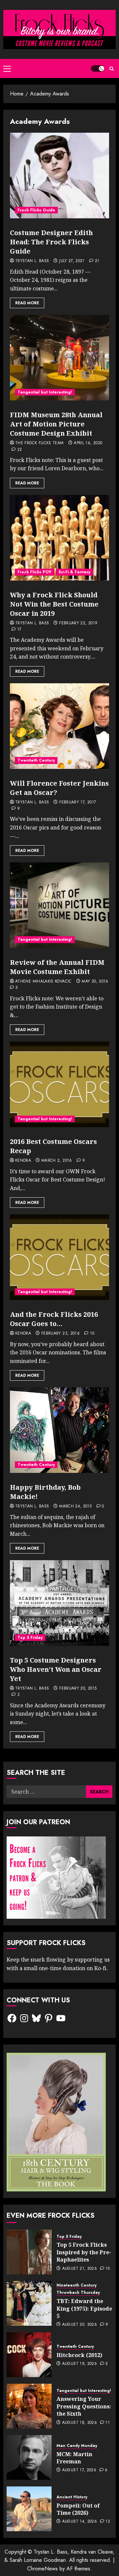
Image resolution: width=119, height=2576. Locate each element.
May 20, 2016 (95, 982)
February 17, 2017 (78, 802)
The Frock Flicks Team (40, 443)
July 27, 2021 (72, 261)
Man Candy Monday (77, 2446)
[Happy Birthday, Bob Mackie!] (59, 1430)
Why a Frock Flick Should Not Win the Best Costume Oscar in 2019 (54, 604)
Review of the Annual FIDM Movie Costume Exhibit (57, 967)
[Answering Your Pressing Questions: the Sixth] (29, 2406)
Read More (27, 303)
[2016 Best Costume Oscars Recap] (59, 1084)
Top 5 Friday (30, 1638)
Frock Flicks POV (35, 572)
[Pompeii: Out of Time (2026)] (29, 2509)
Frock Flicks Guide (36, 210)
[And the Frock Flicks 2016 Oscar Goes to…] (59, 1257)
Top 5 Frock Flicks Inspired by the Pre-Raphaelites (84, 2252)
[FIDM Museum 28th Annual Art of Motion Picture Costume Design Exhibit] (59, 358)
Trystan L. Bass (32, 261)
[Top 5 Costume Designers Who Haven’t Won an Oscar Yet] (59, 1603)
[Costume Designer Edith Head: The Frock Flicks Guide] (59, 176)
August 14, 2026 (79, 2522)
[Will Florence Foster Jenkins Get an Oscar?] (59, 726)
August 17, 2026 (79, 2470)
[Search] (112, 69)
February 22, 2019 (78, 623)
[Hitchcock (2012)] (29, 2355)
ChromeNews (42, 2569)
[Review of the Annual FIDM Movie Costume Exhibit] (59, 905)
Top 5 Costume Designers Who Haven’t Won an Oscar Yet (56, 1669)
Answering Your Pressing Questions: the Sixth (84, 2406)
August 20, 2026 (79, 2325)
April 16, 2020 (88, 443)
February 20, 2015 (78, 1689)
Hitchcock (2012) (79, 2355)
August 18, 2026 (79, 2423)
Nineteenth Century (77, 2285)
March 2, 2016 (57, 1161)
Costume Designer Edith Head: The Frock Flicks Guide (51, 242)
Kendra (23, 1161)
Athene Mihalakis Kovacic (43, 982)
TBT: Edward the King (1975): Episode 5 (84, 2308)
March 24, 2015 (75, 1506)
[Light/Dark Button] (98, 68)
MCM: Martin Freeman (74, 2458)
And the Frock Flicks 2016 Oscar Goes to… (54, 1319)
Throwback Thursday (78, 2293)
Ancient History (72, 2497)
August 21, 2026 (79, 2269)
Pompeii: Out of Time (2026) (78, 2509)
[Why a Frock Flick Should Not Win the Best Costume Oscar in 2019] (59, 538)
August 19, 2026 (79, 2364)
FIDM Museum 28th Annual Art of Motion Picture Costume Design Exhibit (56, 424)
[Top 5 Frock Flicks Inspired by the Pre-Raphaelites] (29, 2252)
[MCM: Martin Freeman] (29, 2457)
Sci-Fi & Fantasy (74, 572)
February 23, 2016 (60, 1334)
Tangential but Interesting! (45, 392)
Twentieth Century (36, 760)
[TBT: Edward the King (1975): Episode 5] (29, 2303)
